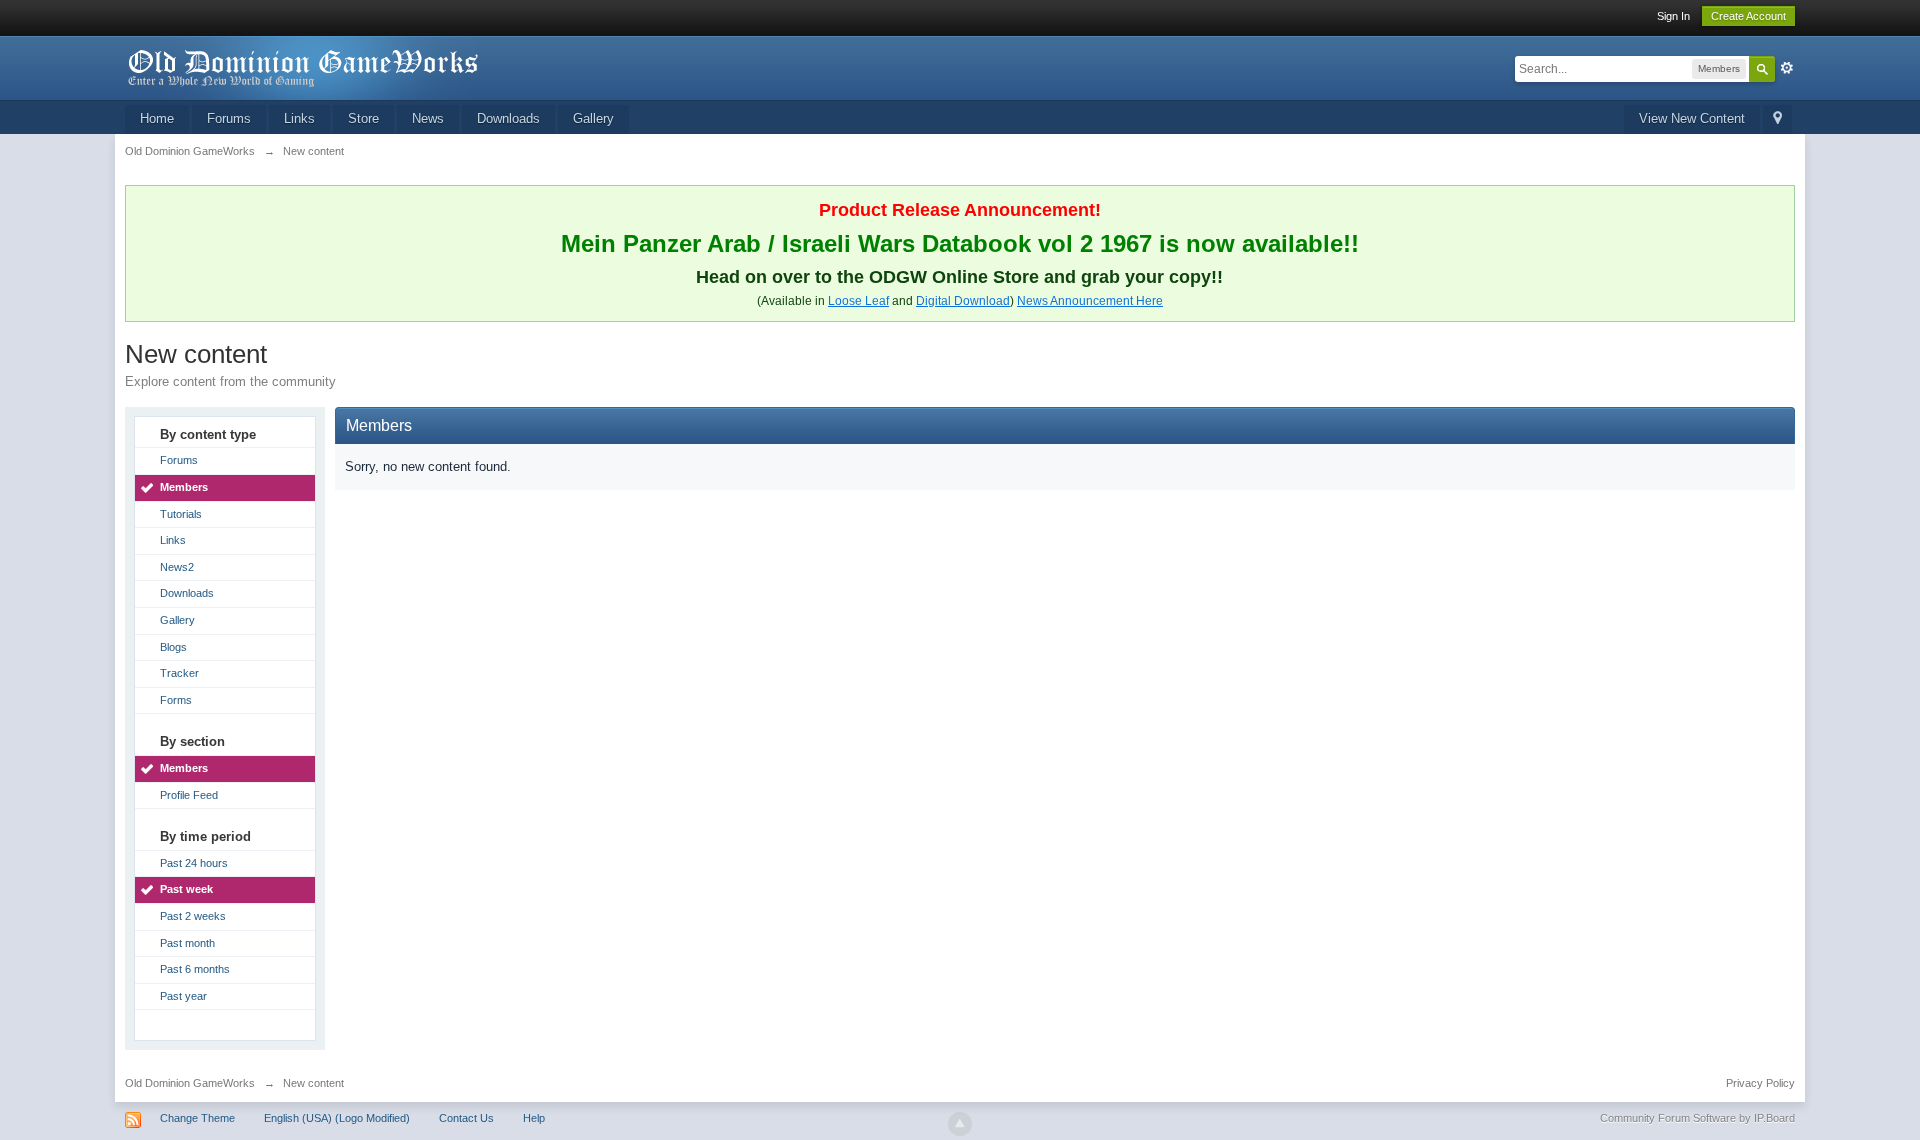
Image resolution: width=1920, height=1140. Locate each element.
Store (363, 118)
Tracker (179, 673)
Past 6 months (195, 969)
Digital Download (963, 301)
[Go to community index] (304, 66)
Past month (187, 943)
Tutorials (181, 514)
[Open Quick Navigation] (1777, 119)
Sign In (1673, 16)
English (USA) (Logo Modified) (337, 1118)
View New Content (1692, 118)
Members (184, 487)
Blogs (173, 647)
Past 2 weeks (193, 916)
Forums (229, 118)
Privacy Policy (1760, 1083)
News (428, 118)
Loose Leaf (858, 301)
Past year (183, 996)
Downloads (508, 118)
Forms (176, 700)
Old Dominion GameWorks (190, 1083)
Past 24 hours (194, 863)
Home (157, 118)
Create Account (1748, 16)
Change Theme (197, 1118)
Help (534, 1118)
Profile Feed (189, 795)
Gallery (593, 118)
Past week (186, 889)
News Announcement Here (1090, 301)
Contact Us (466, 1118)
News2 (177, 567)
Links (299, 118)
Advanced (1787, 68)
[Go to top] (960, 1124)
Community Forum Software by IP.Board (1697, 1118)
